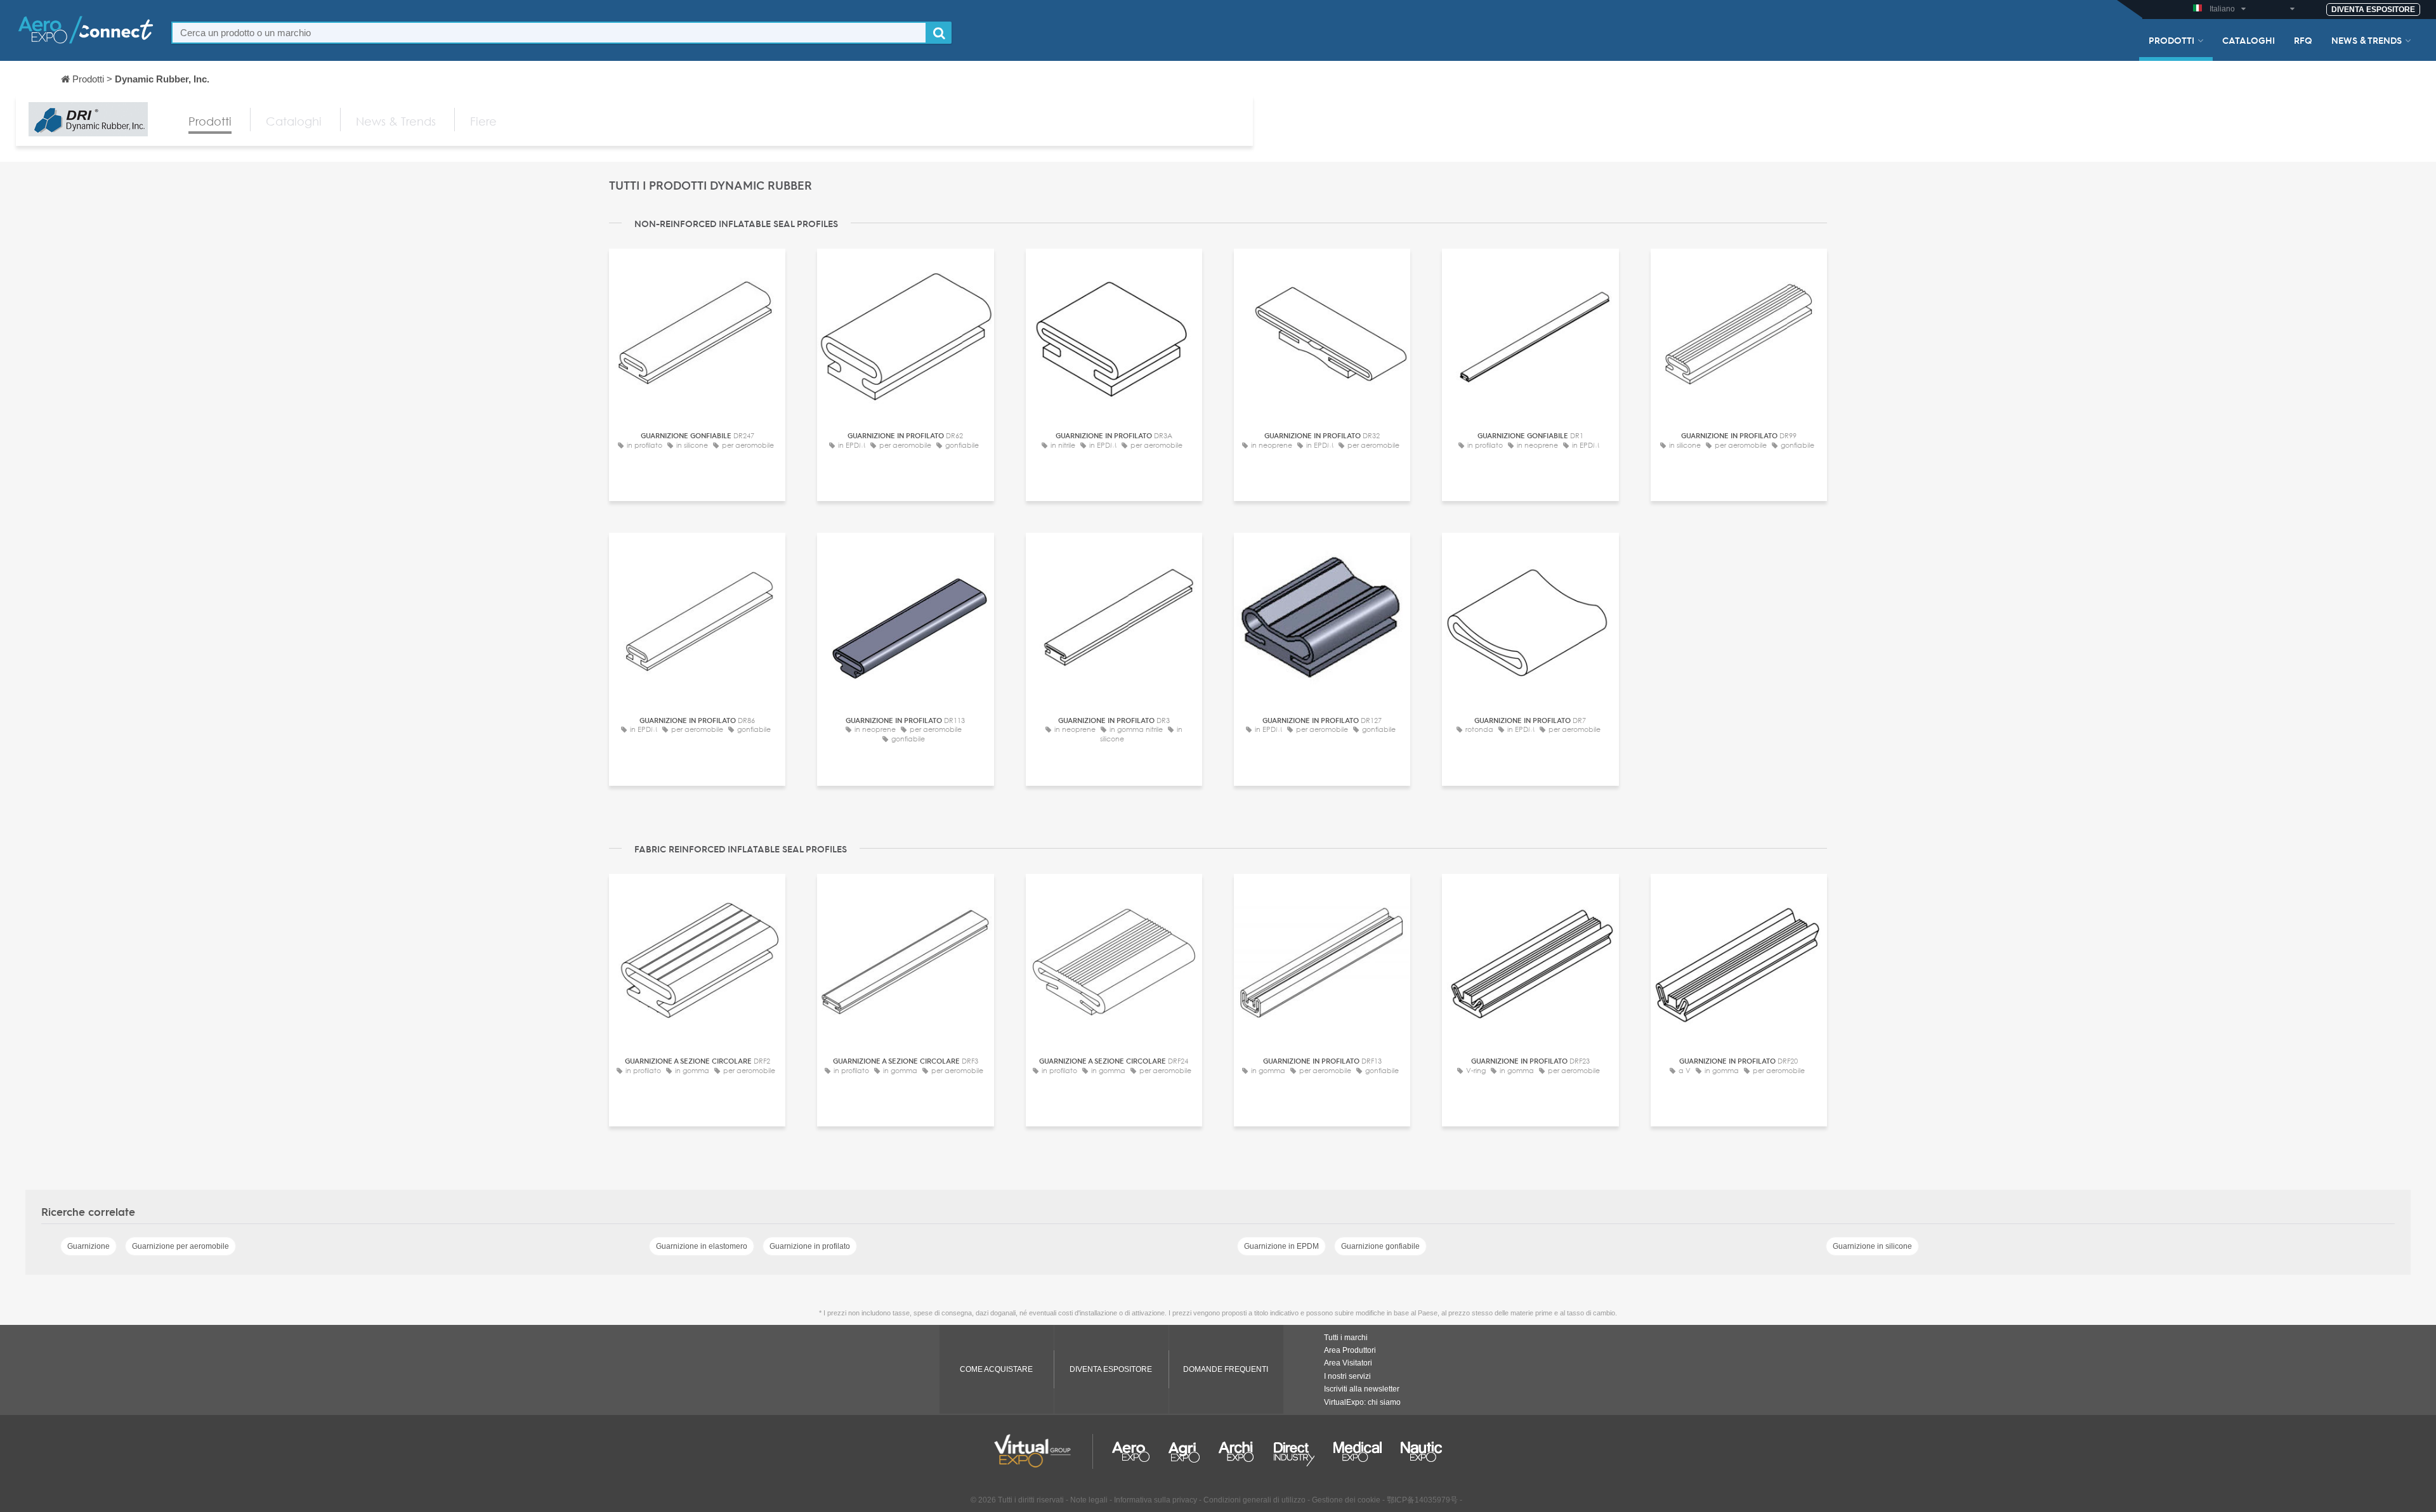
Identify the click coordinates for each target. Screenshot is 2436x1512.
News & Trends (2367, 40)
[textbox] (549, 33)
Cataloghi (2249, 40)
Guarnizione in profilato (810, 1246)
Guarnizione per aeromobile (180, 1246)
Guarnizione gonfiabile (1380, 1246)
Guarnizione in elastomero (702, 1246)
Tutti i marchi (1346, 1338)
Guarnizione (88, 1246)
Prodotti (2171, 40)
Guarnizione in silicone (1872, 1246)
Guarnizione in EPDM (1281, 1246)
